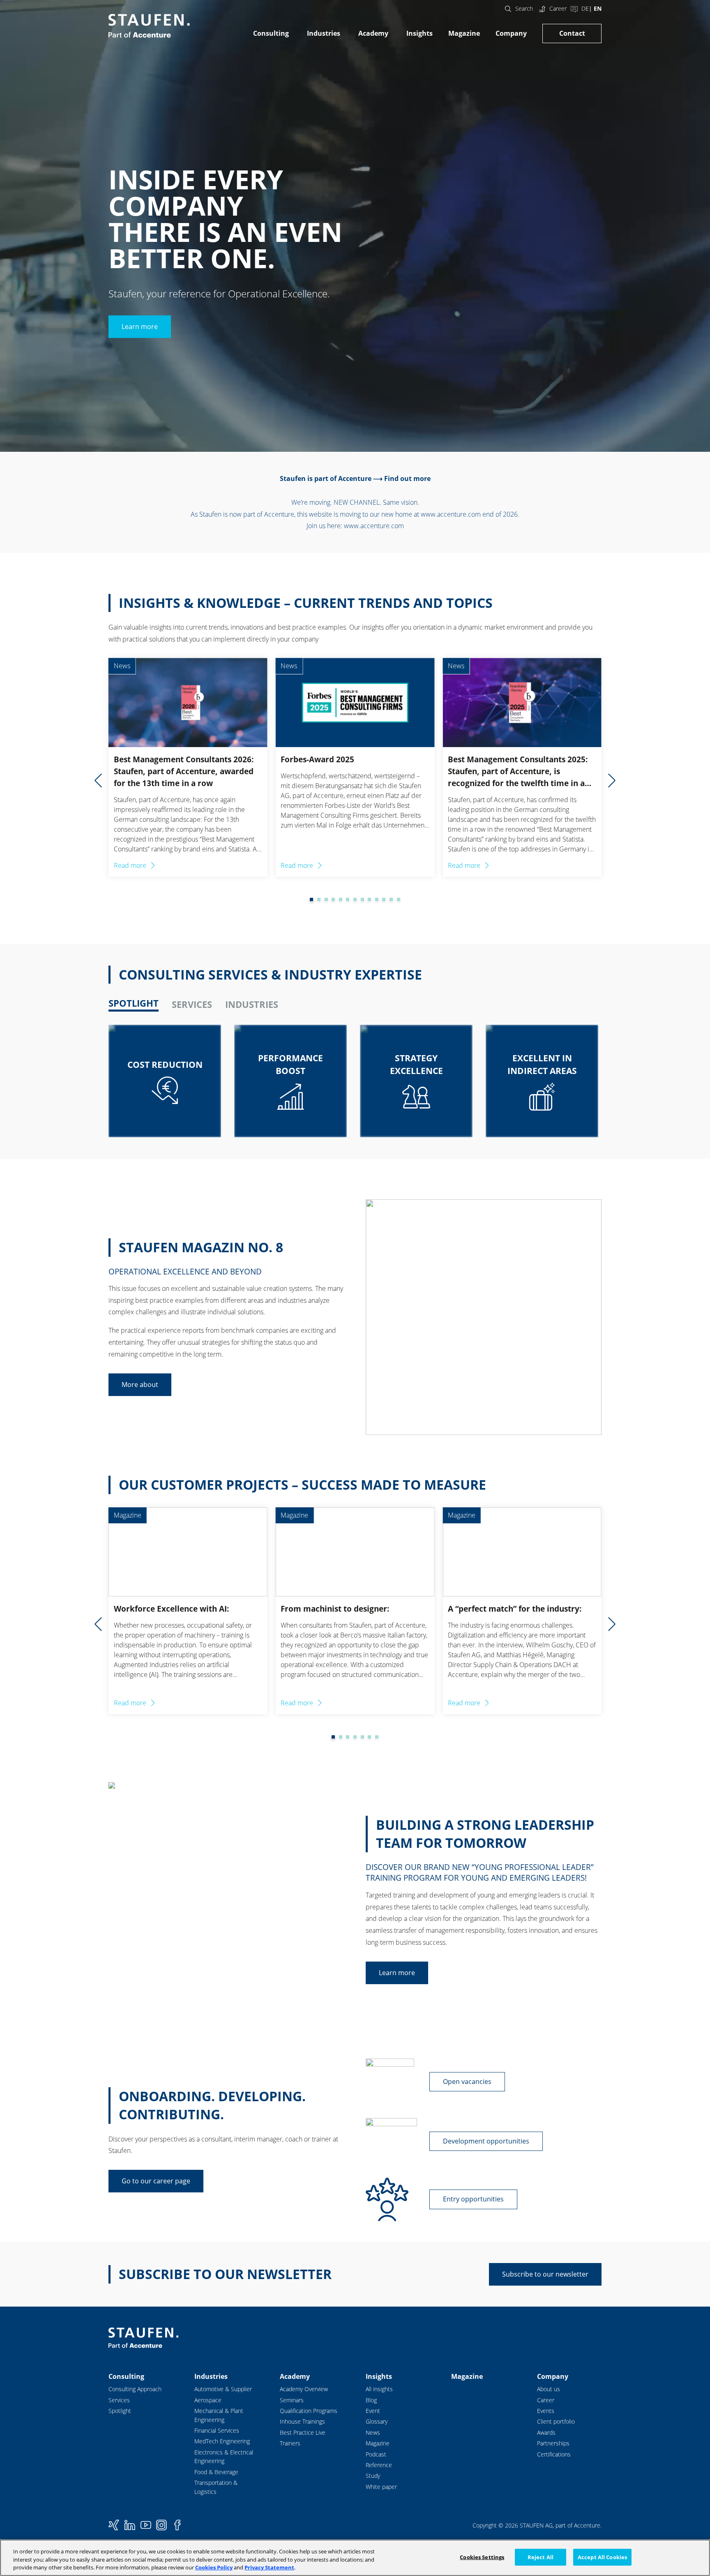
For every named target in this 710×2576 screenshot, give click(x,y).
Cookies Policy (214, 2567)
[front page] (149, 26)
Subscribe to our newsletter (545, 2274)
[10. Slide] (369, 899)
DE (585, 8)
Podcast (376, 2454)
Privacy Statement (269, 2567)
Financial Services (217, 2430)
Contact (572, 33)
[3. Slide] (319, 899)
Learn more (140, 327)
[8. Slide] (355, 899)
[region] (355, 2558)
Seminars (292, 2400)
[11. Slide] (377, 899)
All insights (379, 2389)
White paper (381, 2487)
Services (119, 2400)
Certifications (554, 2454)
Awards (546, 2432)
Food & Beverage (216, 2472)
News (373, 2432)
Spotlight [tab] (134, 1003)
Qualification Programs (309, 2411)
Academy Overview (304, 2389)
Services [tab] (192, 1004)
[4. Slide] (326, 899)
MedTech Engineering (222, 2441)
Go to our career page (156, 2181)
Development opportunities (486, 2141)
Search (524, 8)
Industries (324, 33)
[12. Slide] (384, 899)
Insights (420, 33)
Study (373, 2476)
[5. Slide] (333, 899)
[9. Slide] (362, 899)
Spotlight (120, 2411)
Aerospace (208, 2400)
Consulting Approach (135, 2389)
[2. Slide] (311, 899)
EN (598, 8)
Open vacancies (467, 2081)
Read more (130, 865)
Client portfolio (556, 2421)
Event (373, 2411)
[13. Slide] (391, 899)
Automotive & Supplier (223, 2389)
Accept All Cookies (602, 2557)
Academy (373, 33)
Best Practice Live (303, 2432)
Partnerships (553, 2443)
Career (558, 8)
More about (140, 1385)
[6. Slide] (341, 899)
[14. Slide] (399, 899)
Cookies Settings (482, 2557)
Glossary (377, 2421)
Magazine (464, 33)
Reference (379, 2465)
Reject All (541, 2557)
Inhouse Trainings (302, 2421)
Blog (371, 2400)
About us (549, 2389)
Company (511, 33)
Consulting (271, 33)
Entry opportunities (473, 2199)
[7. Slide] (348, 899)
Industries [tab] (252, 1004)
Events (546, 2411)
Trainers (290, 2443)
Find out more (407, 478)
